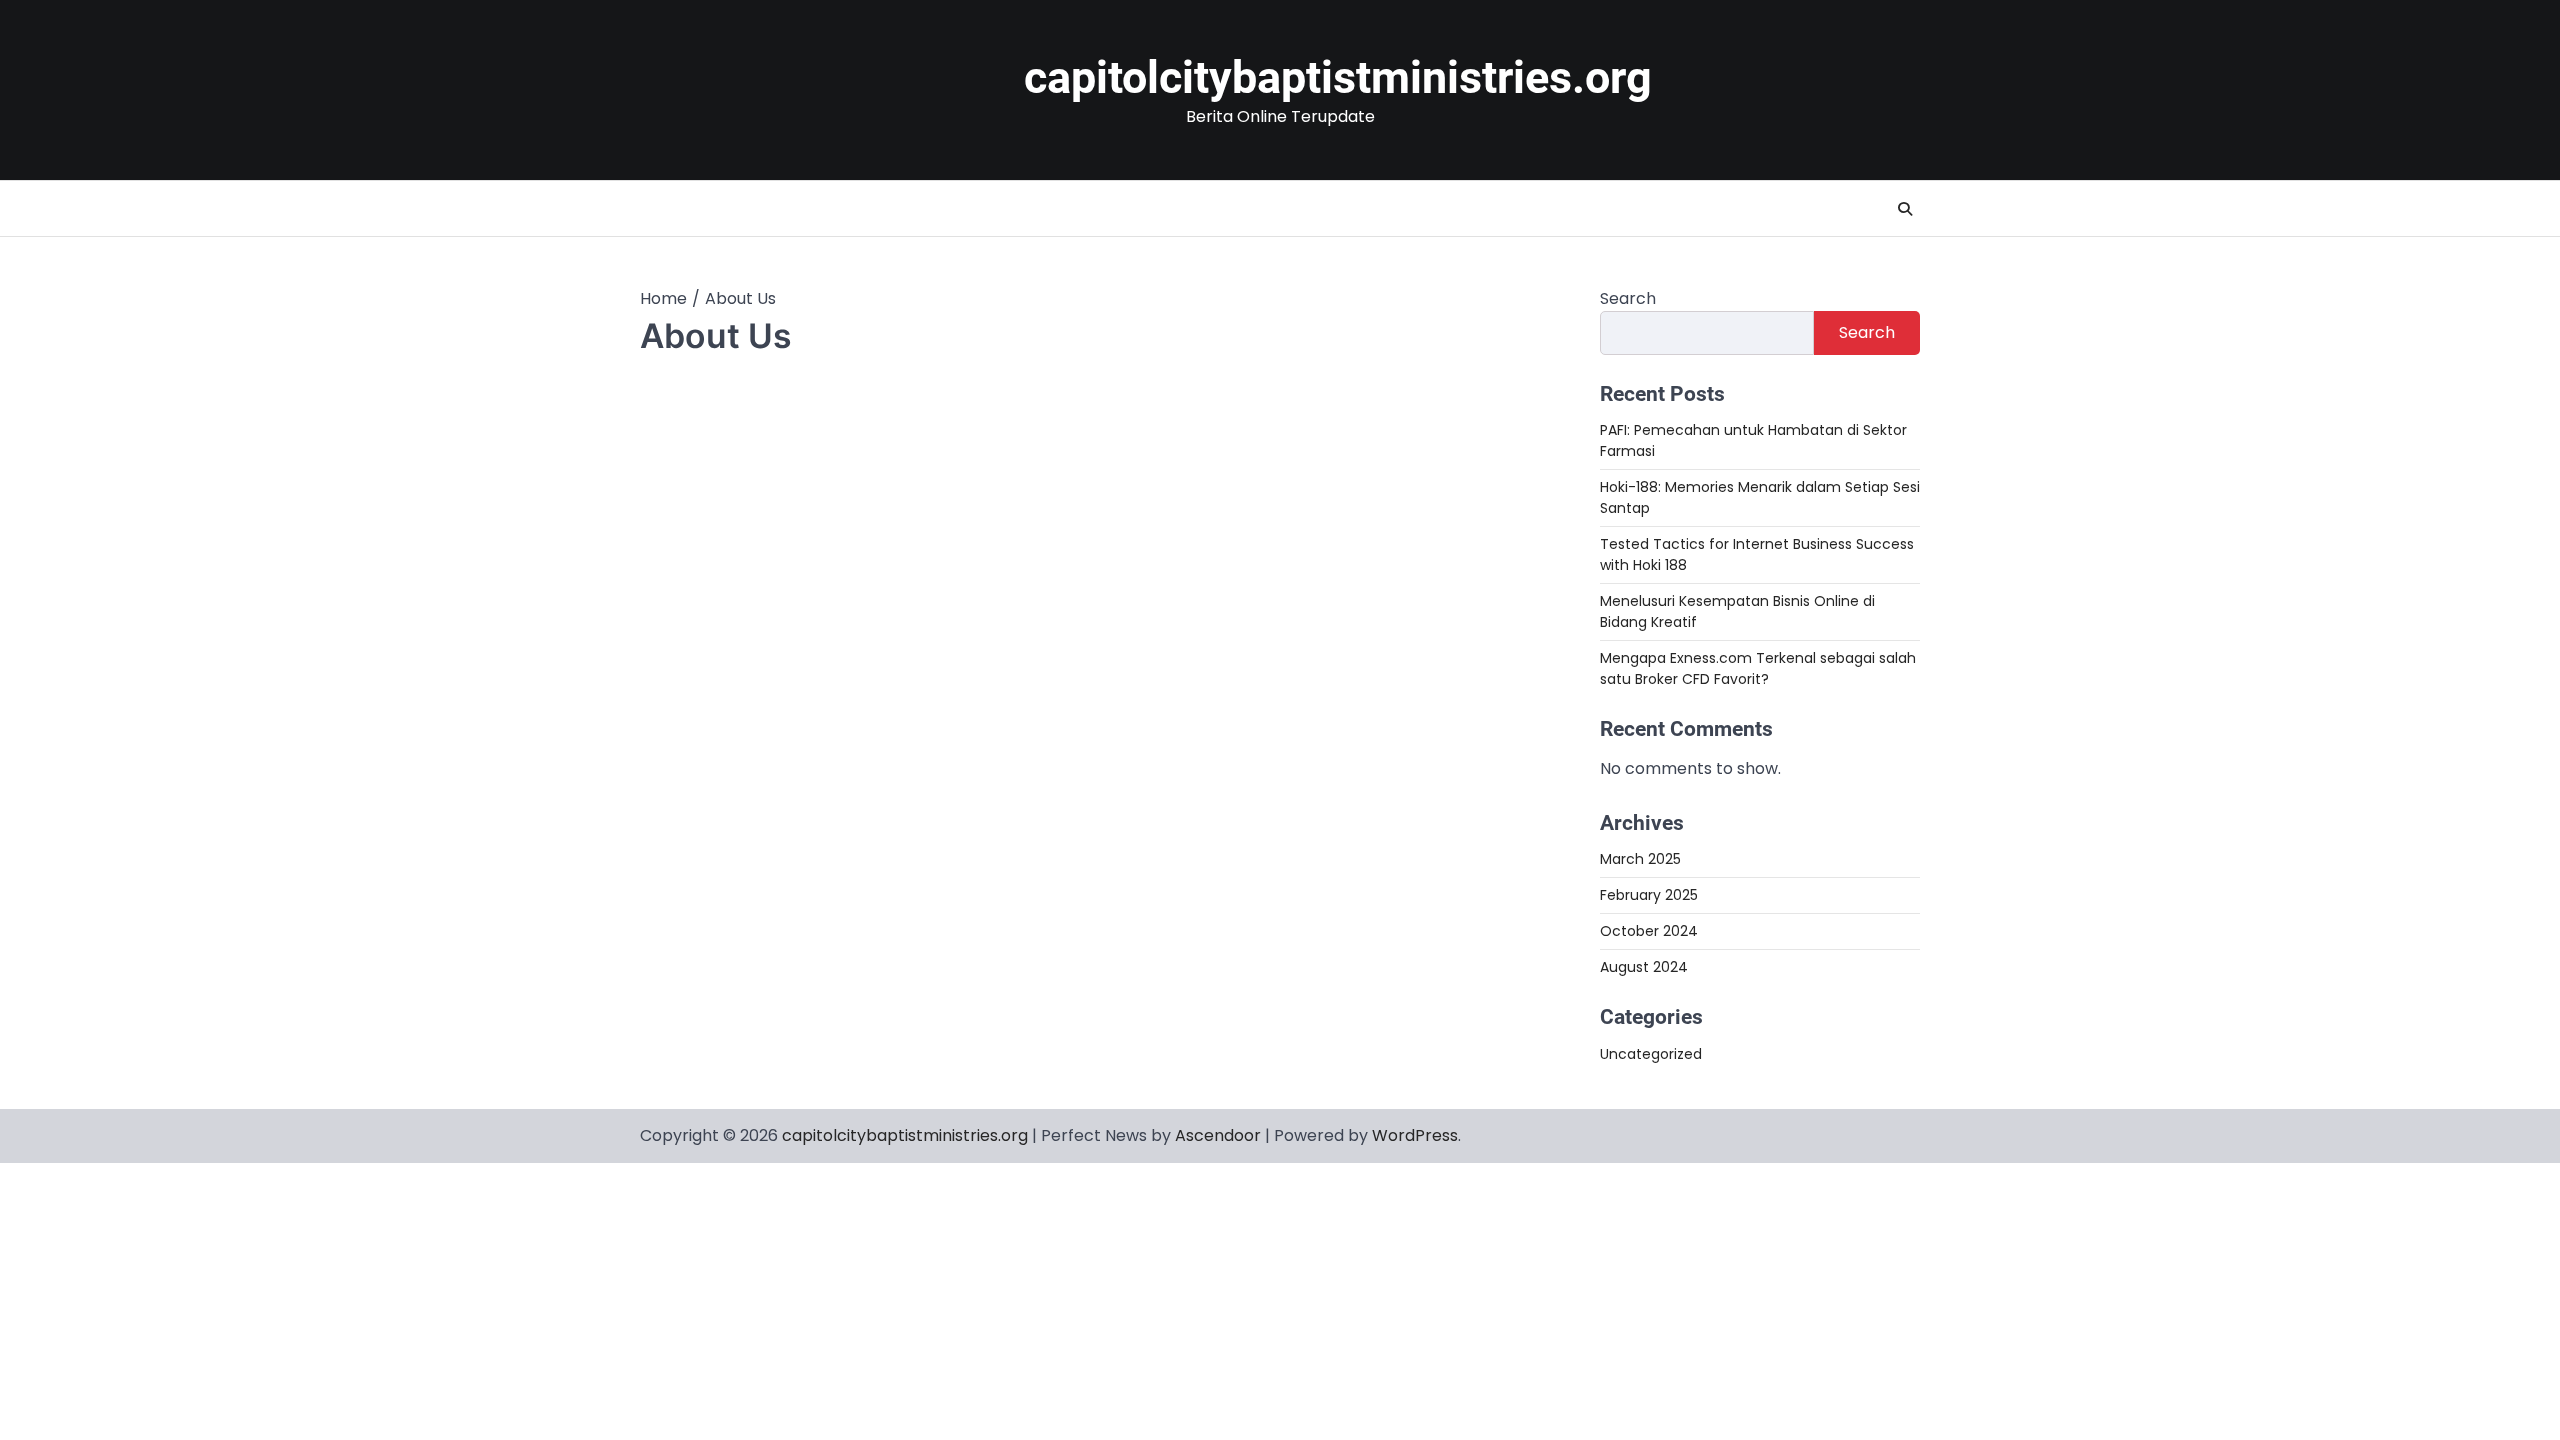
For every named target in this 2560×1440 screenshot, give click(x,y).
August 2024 (1644, 967)
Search (1628, 298)
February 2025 (1649, 895)
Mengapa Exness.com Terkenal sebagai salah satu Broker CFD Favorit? (1758, 668)
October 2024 (1649, 931)
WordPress (1415, 1135)
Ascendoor (1218, 1135)
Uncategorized (1651, 1054)
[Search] (1905, 209)
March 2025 (1640, 859)
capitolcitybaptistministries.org (1338, 77)
